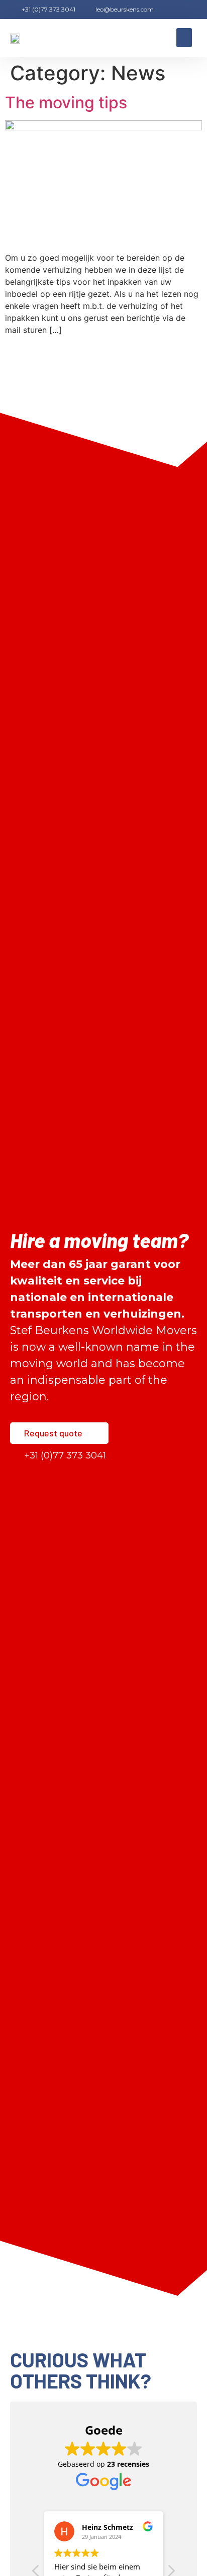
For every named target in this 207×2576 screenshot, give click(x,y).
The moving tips (66, 103)
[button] (184, 38)
